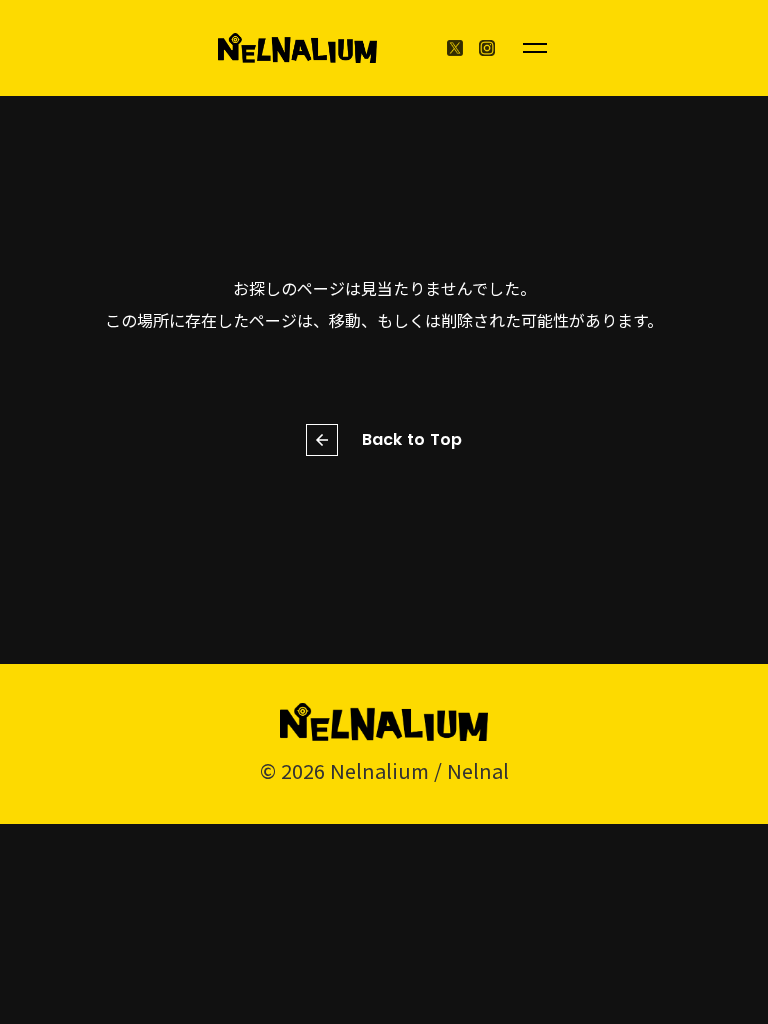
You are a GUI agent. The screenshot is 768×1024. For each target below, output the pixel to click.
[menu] (535, 48)
